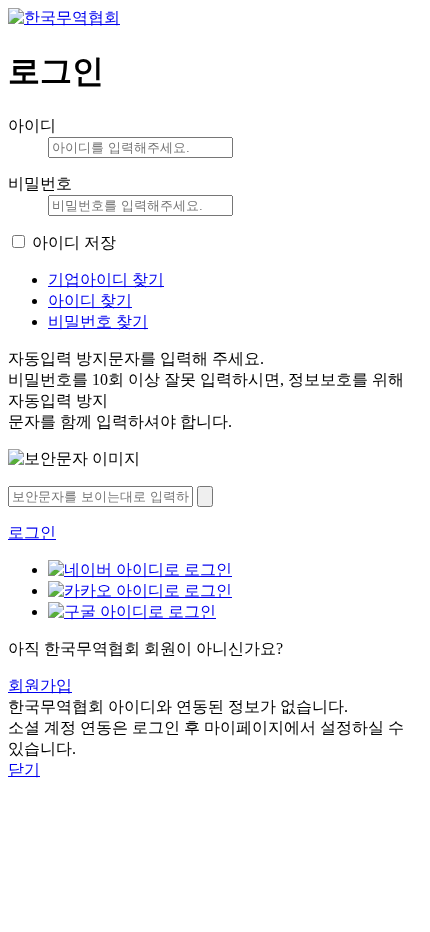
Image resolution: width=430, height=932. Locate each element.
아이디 (32, 125)
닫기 (24, 769)
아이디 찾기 (90, 300)
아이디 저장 (74, 242)
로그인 (32, 532)
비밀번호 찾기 (98, 321)
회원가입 (40, 685)
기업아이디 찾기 (106, 279)
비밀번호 (40, 183)
